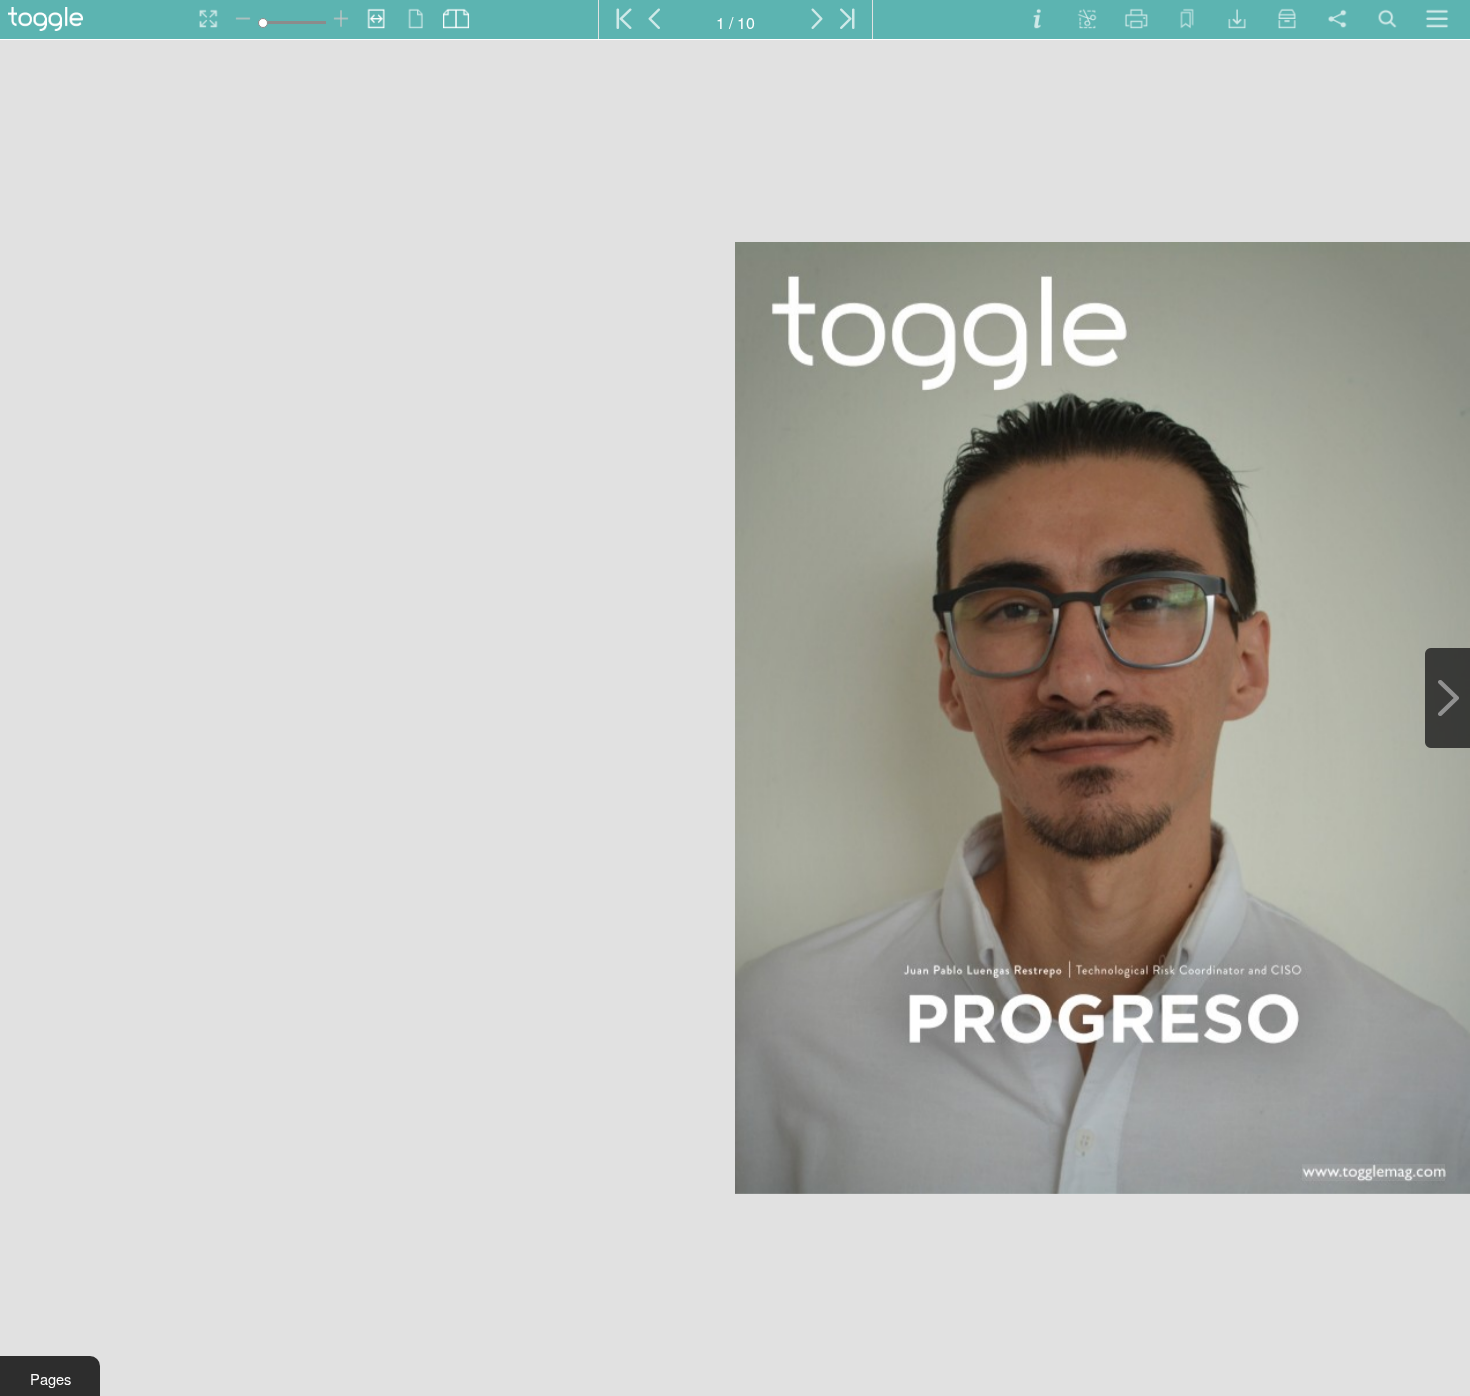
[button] (50, 1376)
